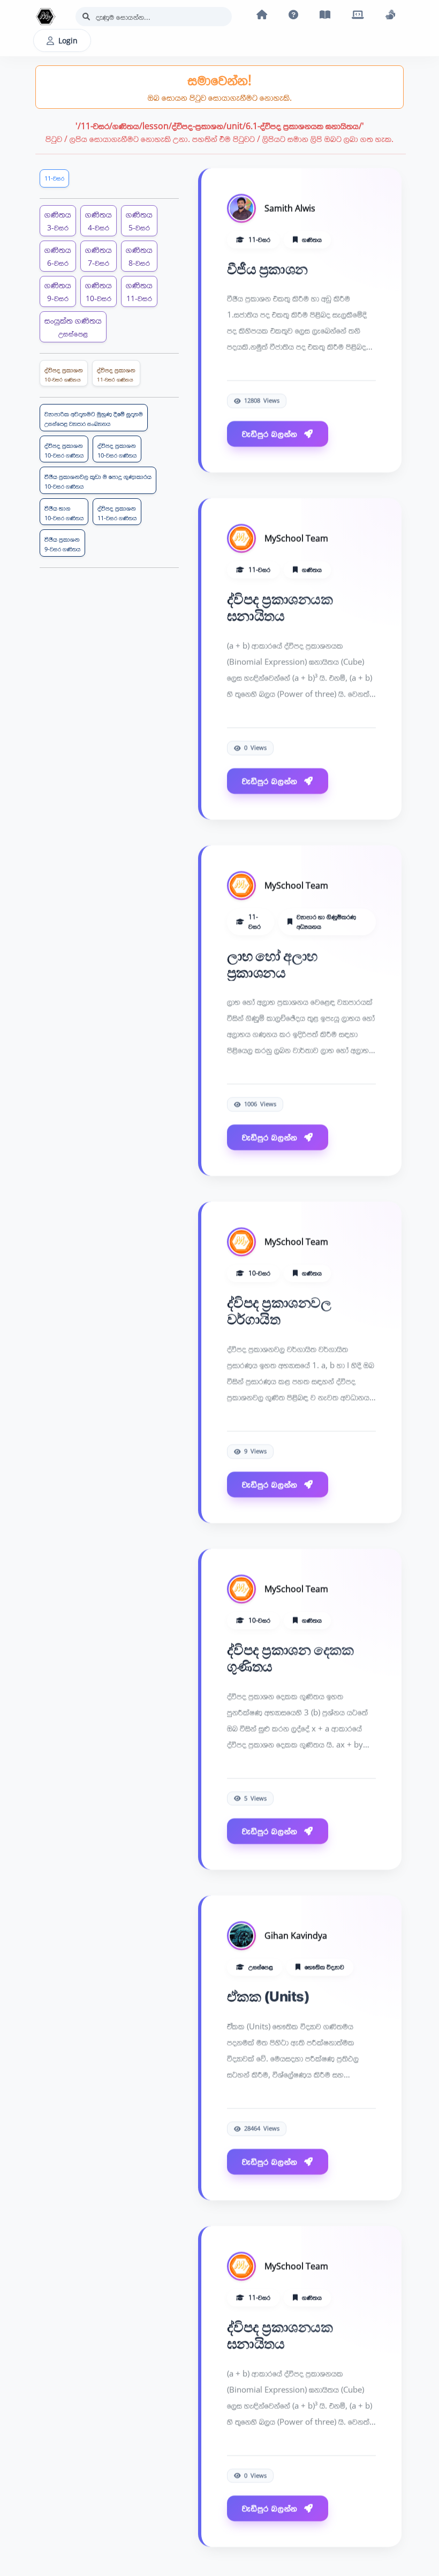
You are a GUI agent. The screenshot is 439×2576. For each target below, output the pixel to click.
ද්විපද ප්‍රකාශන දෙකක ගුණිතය (290, 1656)
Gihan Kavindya (296, 1934)
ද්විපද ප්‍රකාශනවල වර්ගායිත (279, 1309)
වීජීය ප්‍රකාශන (267, 267)
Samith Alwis (290, 206)
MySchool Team (296, 536)
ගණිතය (58, 220)
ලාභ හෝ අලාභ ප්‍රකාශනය (272, 962)
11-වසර (54, 178)
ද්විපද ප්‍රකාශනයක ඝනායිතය (280, 605)
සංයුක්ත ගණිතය (73, 327)
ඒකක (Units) (268, 1994)
